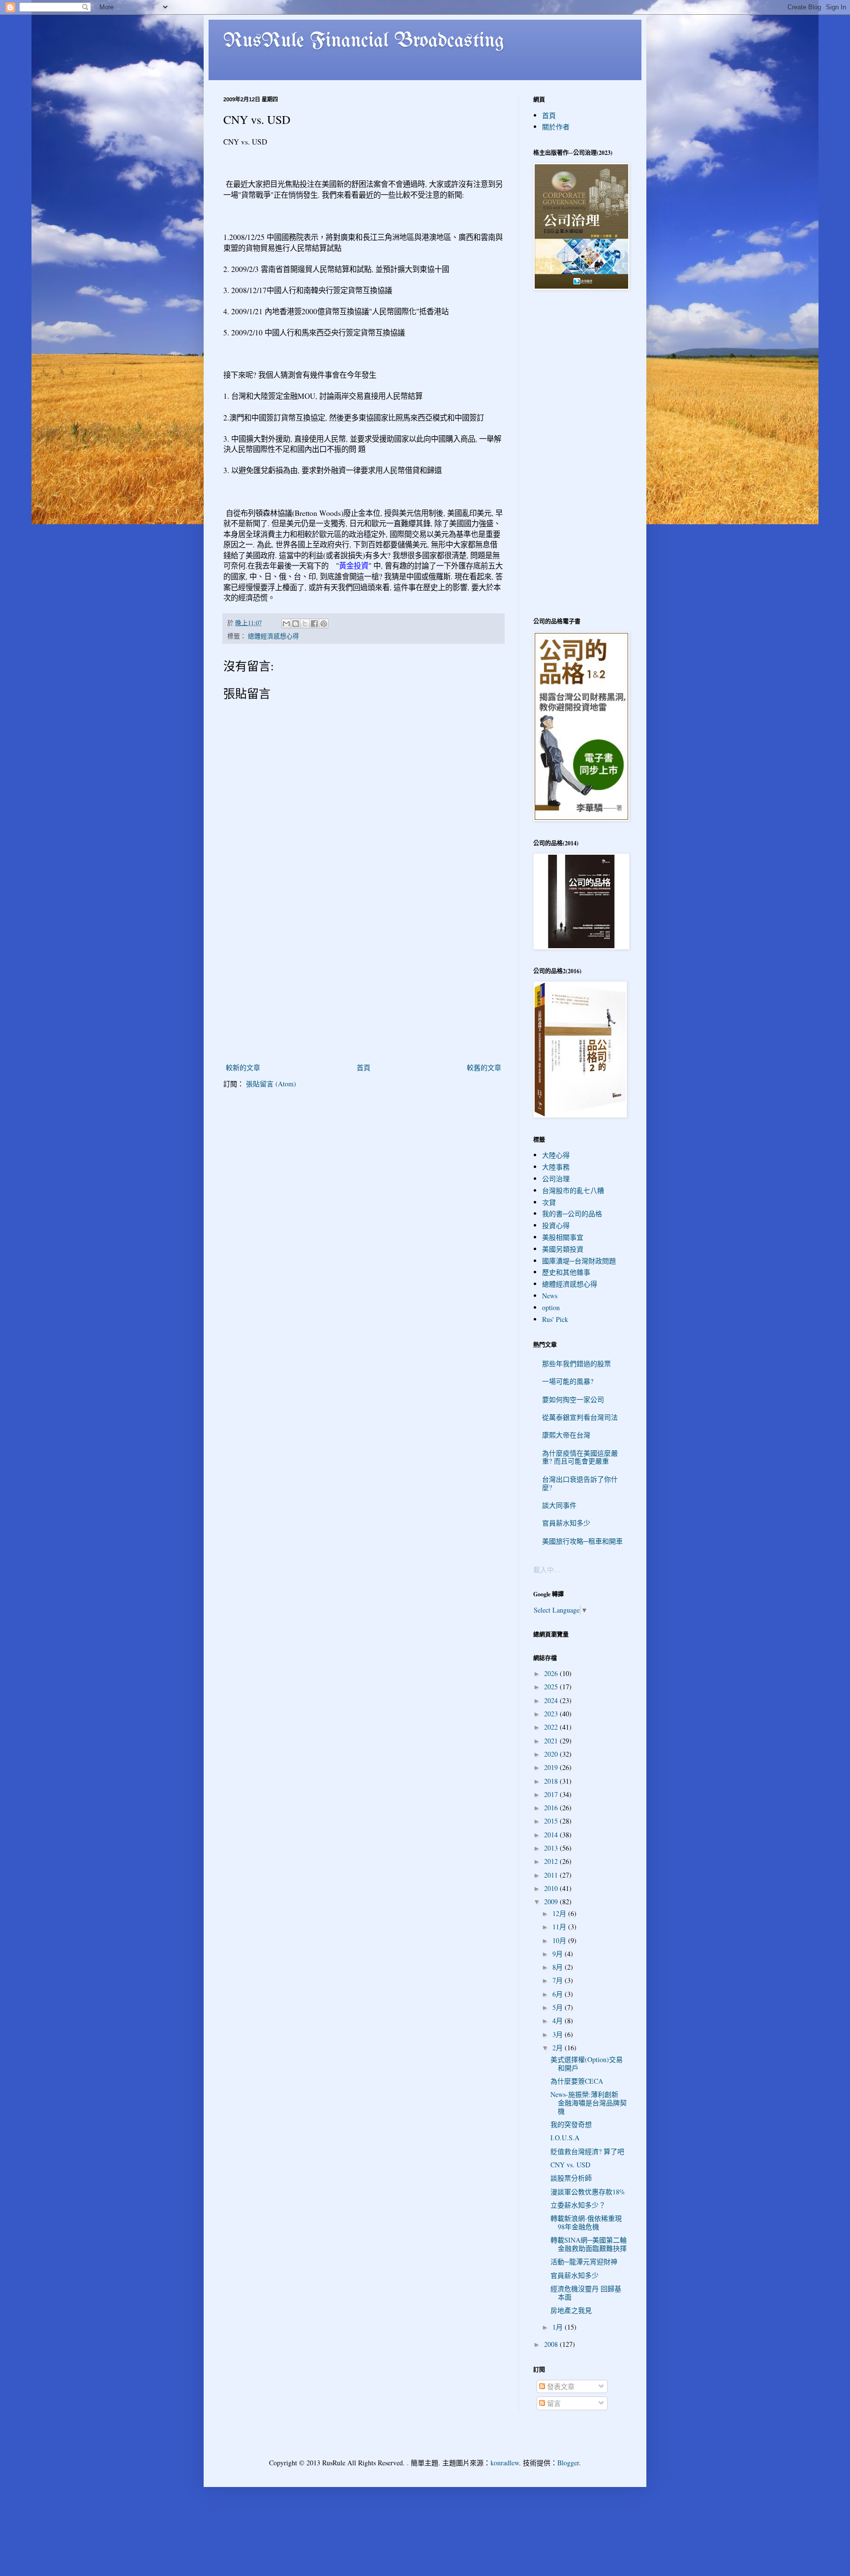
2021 (552, 1741)
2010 (552, 1888)
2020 (552, 1754)
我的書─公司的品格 (572, 1213)
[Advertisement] (364, 988)
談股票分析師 (571, 2178)
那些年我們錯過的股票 (577, 1363)
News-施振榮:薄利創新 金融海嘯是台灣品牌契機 (589, 2103)
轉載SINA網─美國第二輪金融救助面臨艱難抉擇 (589, 2244)
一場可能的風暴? (568, 1381)
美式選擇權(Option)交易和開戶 (587, 2064)
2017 (552, 1794)
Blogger (568, 2463)
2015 (552, 1821)
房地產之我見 (571, 2310)
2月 (559, 2048)
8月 (559, 1967)
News (550, 1296)
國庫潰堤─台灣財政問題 (579, 1261)
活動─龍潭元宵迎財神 (584, 2261)
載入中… (547, 1570)
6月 (559, 1994)
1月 (559, 2327)
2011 (552, 1875)
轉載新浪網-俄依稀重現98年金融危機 (586, 2222)
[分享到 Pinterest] (324, 624)
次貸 (549, 1202)
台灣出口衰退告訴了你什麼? (580, 1483)
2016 (552, 1808)
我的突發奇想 (571, 2124)
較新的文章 (243, 1067)
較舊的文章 (484, 1067)
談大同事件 (559, 1505)
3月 (559, 2034)
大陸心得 (556, 1155)
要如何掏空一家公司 (573, 1399)
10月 (560, 1940)
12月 (560, 1913)
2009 (552, 1902)
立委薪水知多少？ (578, 2205)
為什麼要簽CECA (577, 2081)
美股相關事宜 (563, 1237)
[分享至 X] (305, 624)
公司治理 (556, 1179)
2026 (552, 1673)
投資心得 (556, 1225)
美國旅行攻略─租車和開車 (582, 1541)
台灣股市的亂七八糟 (573, 1190)
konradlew (505, 2463)
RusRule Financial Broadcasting (364, 41)
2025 (552, 1687)
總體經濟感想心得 (273, 636)
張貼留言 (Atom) (271, 1084)
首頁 (364, 1067)
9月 (559, 1954)
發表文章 (560, 2386)
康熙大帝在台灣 (566, 1435)
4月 (559, 2021)
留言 (553, 2403)
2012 (552, 1861)
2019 (552, 1767)
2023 (552, 1714)
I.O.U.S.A (565, 2138)
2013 (552, 1848)
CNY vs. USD (570, 2165)
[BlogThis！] (296, 624)
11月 (560, 1927)
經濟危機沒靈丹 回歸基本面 (586, 2293)
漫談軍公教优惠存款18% (588, 2192)
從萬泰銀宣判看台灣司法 (580, 1417)
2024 (552, 1700)
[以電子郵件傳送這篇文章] (286, 624)
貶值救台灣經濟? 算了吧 (587, 2151)
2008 (552, 2344)
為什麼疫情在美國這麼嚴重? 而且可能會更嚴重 (580, 1457)
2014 (552, 1835)
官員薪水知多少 (566, 1523)
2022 (552, 1727)
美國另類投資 (563, 1249)
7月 (559, 1980)
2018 (552, 1781)
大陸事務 (556, 1167)
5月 (559, 2007)
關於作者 (556, 127)
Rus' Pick (555, 1319)
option (551, 1307)
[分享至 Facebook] (314, 624)
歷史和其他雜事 (566, 1272)
